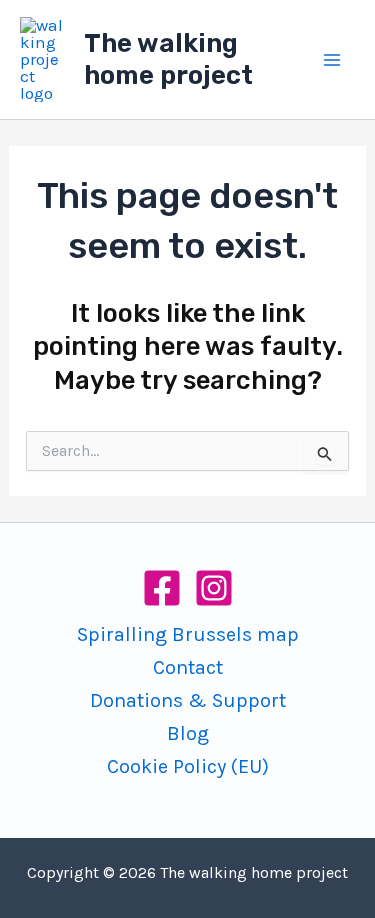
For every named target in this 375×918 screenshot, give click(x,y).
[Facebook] (162, 588)
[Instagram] (214, 588)
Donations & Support (188, 700)
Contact (188, 667)
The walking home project (168, 59)
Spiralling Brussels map (188, 634)
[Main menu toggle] (333, 60)
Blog (188, 733)
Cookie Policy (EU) (188, 766)
